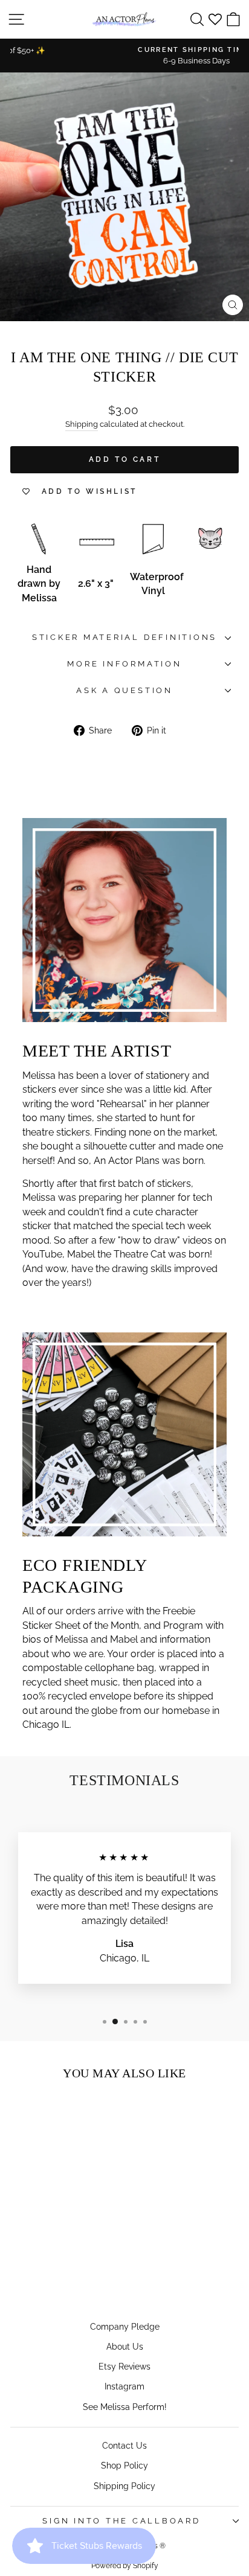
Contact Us (124, 2445)
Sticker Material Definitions (124, 637)
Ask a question (124, 690)
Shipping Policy (124, 2486)
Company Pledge (125, 2326)
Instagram (124, 2386)
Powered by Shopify (125, 2566)
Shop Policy (124, 2465)
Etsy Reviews (124, 2366)
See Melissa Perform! (125, 2407)
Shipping (82, 424)
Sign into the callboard (121, 2521)
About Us (125, 2346)
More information (124, 664)
